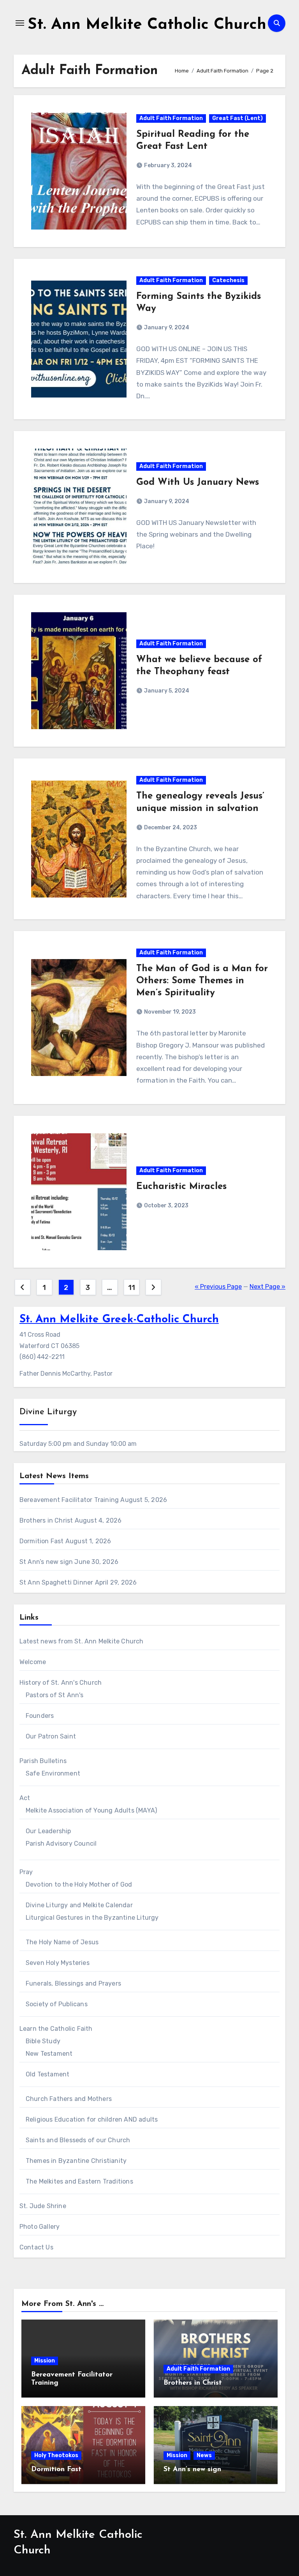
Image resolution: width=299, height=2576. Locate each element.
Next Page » (267, 1287)
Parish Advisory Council (61, 1844)
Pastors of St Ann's (55, 1695)
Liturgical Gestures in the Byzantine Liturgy (92, 1918)
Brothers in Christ (46, 1520)
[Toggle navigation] (20, 23)
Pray (26, 1872)
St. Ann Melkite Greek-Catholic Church (119, 1320)
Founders (40, 1716)
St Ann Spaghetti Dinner (56, 1582)
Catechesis (228, 280)
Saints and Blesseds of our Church (78, 2140)
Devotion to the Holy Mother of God (79, 1884)
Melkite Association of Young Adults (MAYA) (91, 1810)
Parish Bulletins (43, 1761)
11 (131, 1288)
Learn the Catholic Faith (56, 2029)
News (204, 2455)
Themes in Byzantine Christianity (76, 2161)
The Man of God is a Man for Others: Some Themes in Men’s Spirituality (202, 981)
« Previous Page (218, 1287)
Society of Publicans (57, 2004)
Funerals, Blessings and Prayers (73, 1983)
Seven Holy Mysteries (58, 1963)
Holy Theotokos (56, 2455)
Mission (45, 2361)
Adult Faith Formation (171, 118)
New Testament (49, 2054)
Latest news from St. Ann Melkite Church (82, 1641)
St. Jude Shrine (43, 2206)
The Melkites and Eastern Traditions (79, 2181)
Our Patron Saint (51, 1736)
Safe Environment (53, 1773)
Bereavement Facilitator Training (69, 1500)
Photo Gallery (40, 2227)
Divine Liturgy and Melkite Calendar (79, 1905)
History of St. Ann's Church (61, 1683)
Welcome (33, 1662)
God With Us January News (198, 482)
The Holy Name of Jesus (62, 1942)
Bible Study (43, 2041)
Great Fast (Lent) (237, 118)
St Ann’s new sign (46, 1562)
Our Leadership (48, 1831)
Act (25, 1798)
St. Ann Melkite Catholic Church (147, 25)
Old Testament (48, 2074)
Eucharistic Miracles (181, 1187)
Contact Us (36, 2247)
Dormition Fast (42, 1541)
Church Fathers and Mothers (69, 2099)
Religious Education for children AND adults (92, 2119)
